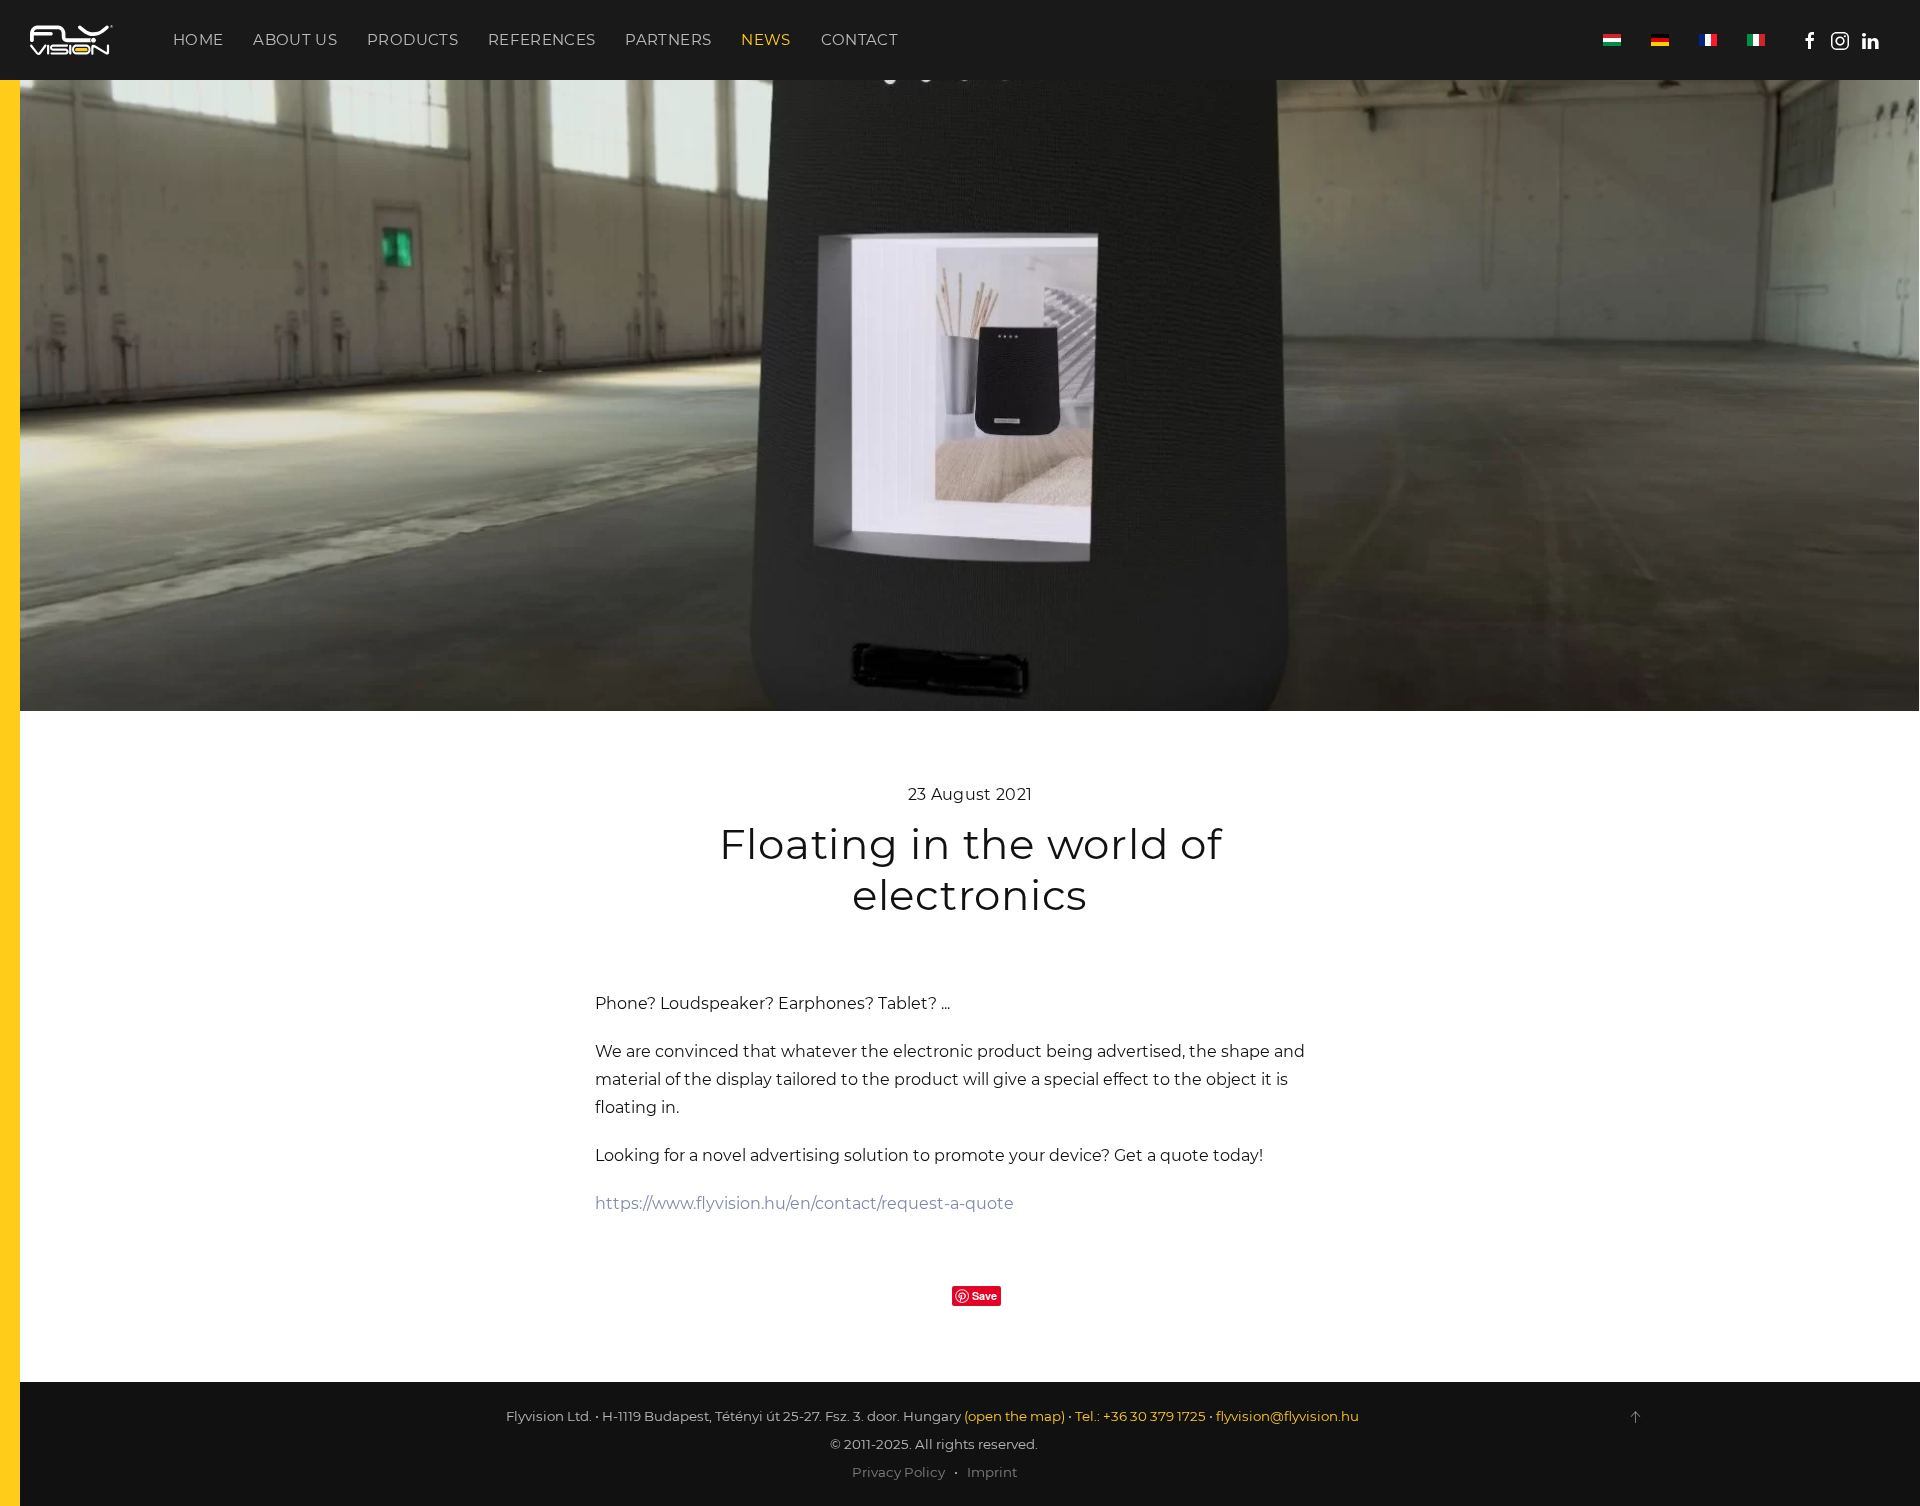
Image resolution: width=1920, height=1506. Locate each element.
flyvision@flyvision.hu (1287, 1416)
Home (198, 39)
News (765, 39)
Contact (859, 39)
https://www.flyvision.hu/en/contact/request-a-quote (804, 1203)
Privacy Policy (898, 1472)
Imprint (992, 1472)
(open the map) (1014, 1416)
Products (412, 39)
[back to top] (1635, 1417)
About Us (295, 39)
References (542, 39)
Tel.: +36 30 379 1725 (1140, 1416)
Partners (668, 39)
